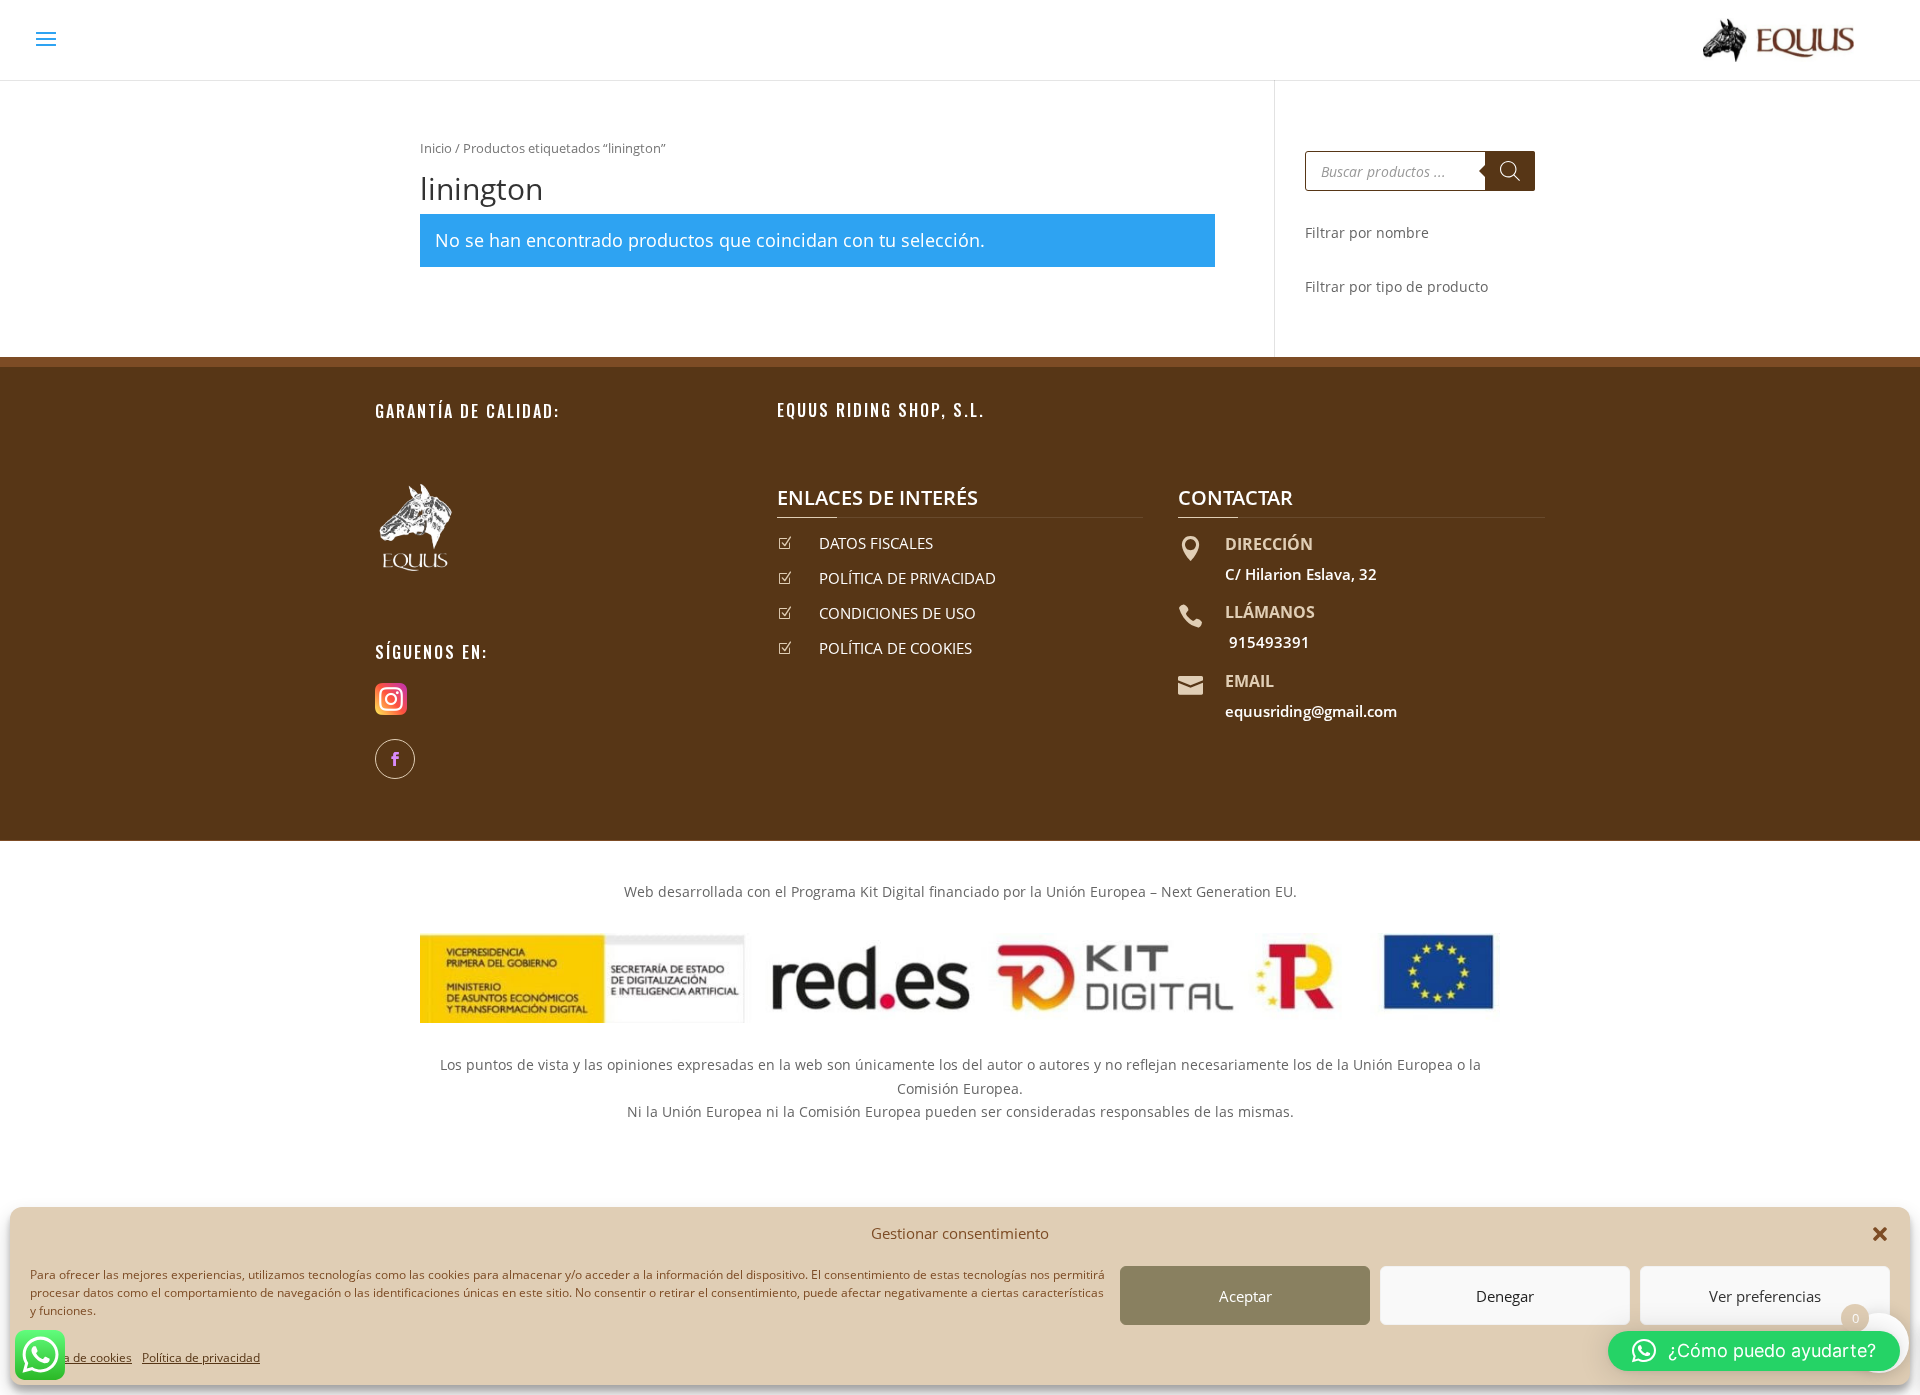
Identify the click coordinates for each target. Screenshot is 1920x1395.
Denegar (1505, 1296)
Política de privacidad (201, 1357)
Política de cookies (81, 1357)
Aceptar (1245, 1296)
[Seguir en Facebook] (395, 759)
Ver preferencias (1765, 1296)
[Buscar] (1510, 171)
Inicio (436, 148)
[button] (1880, 1234)
